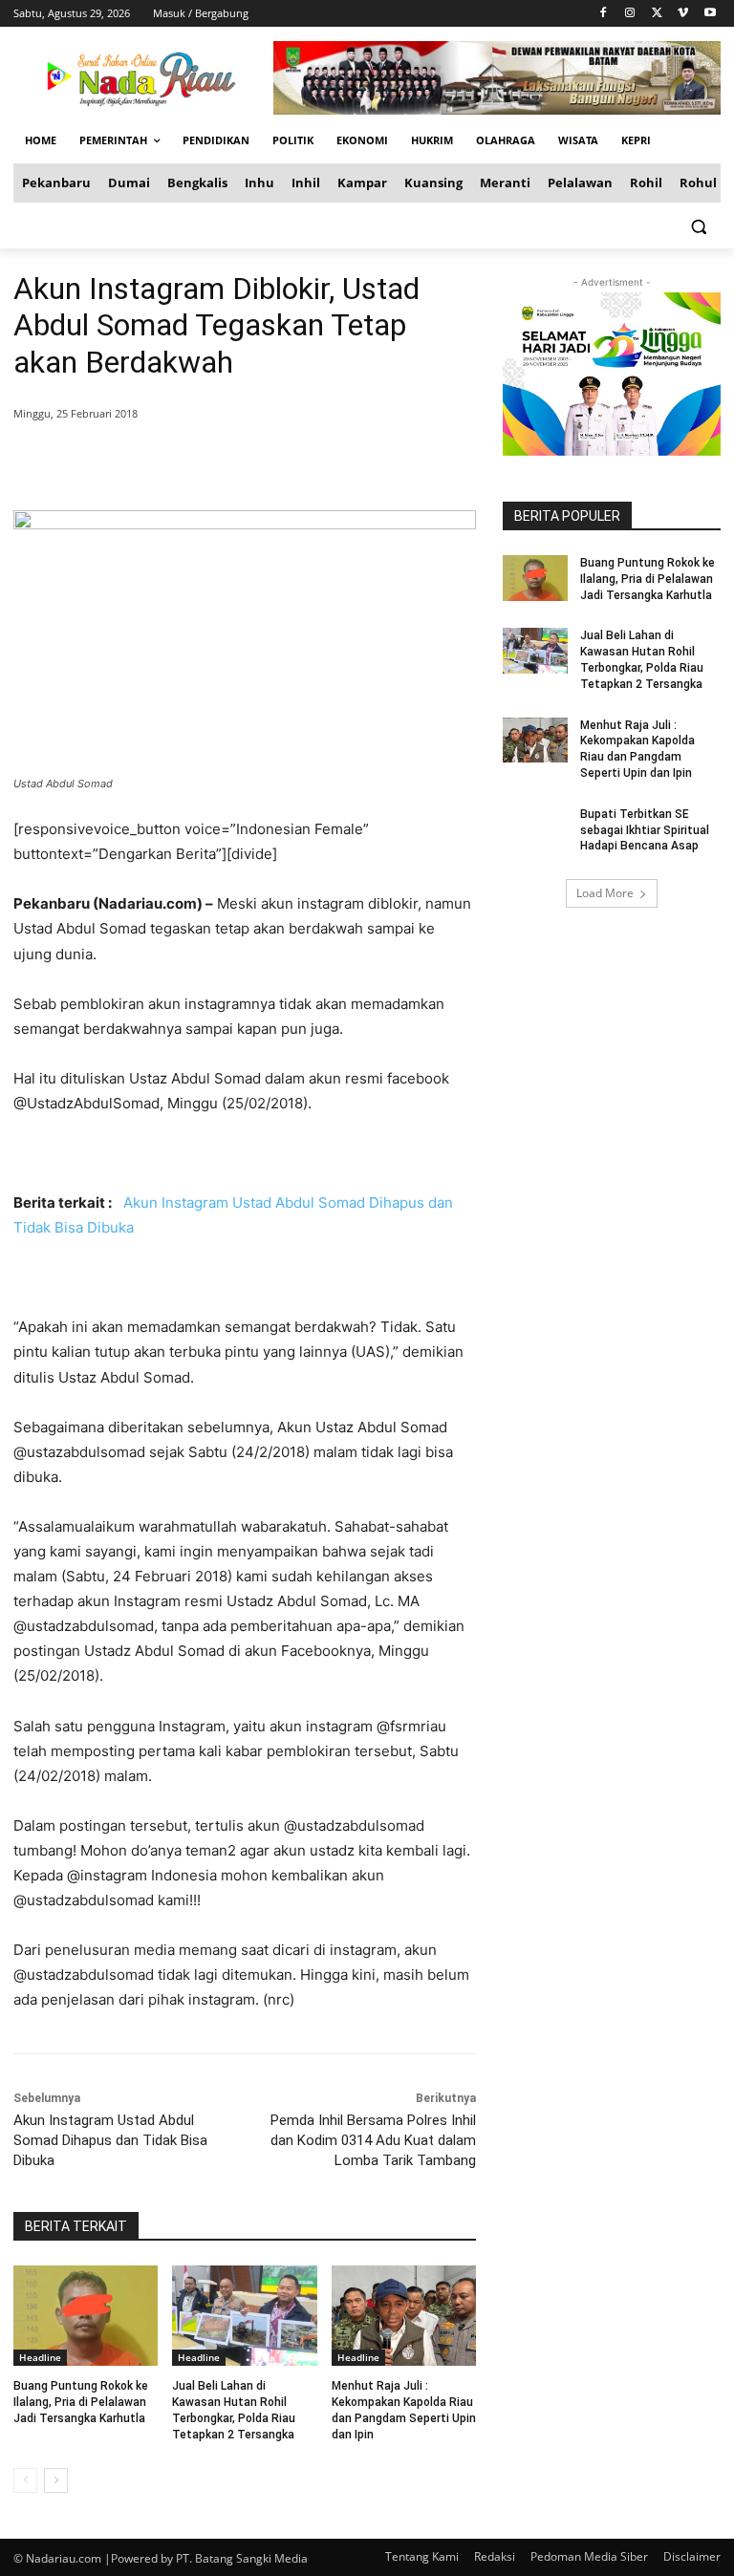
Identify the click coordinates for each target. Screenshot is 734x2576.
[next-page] (56, 2480)
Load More (605, 893)
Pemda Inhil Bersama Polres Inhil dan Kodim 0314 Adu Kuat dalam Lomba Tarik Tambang (373, 2140)
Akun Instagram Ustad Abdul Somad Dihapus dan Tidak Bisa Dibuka (110, 2140)
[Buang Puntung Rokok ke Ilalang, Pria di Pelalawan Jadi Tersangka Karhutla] (86, 2316)
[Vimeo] (683, 14)
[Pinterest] (245, 462)
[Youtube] (710, 14)
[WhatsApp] (289, 462)
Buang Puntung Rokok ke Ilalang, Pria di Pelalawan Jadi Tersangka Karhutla (81, 2402)
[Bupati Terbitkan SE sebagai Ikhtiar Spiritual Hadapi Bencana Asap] (535, 829)
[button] (698, 226)
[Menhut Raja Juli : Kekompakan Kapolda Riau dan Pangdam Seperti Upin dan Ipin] (404, 2316)
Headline (40, 2357)
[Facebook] (604, 14)
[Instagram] (630, 14)
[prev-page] (25, 2480)
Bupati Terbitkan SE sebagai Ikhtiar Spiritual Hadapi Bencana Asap (645, 830)
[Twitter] (657, 14)
